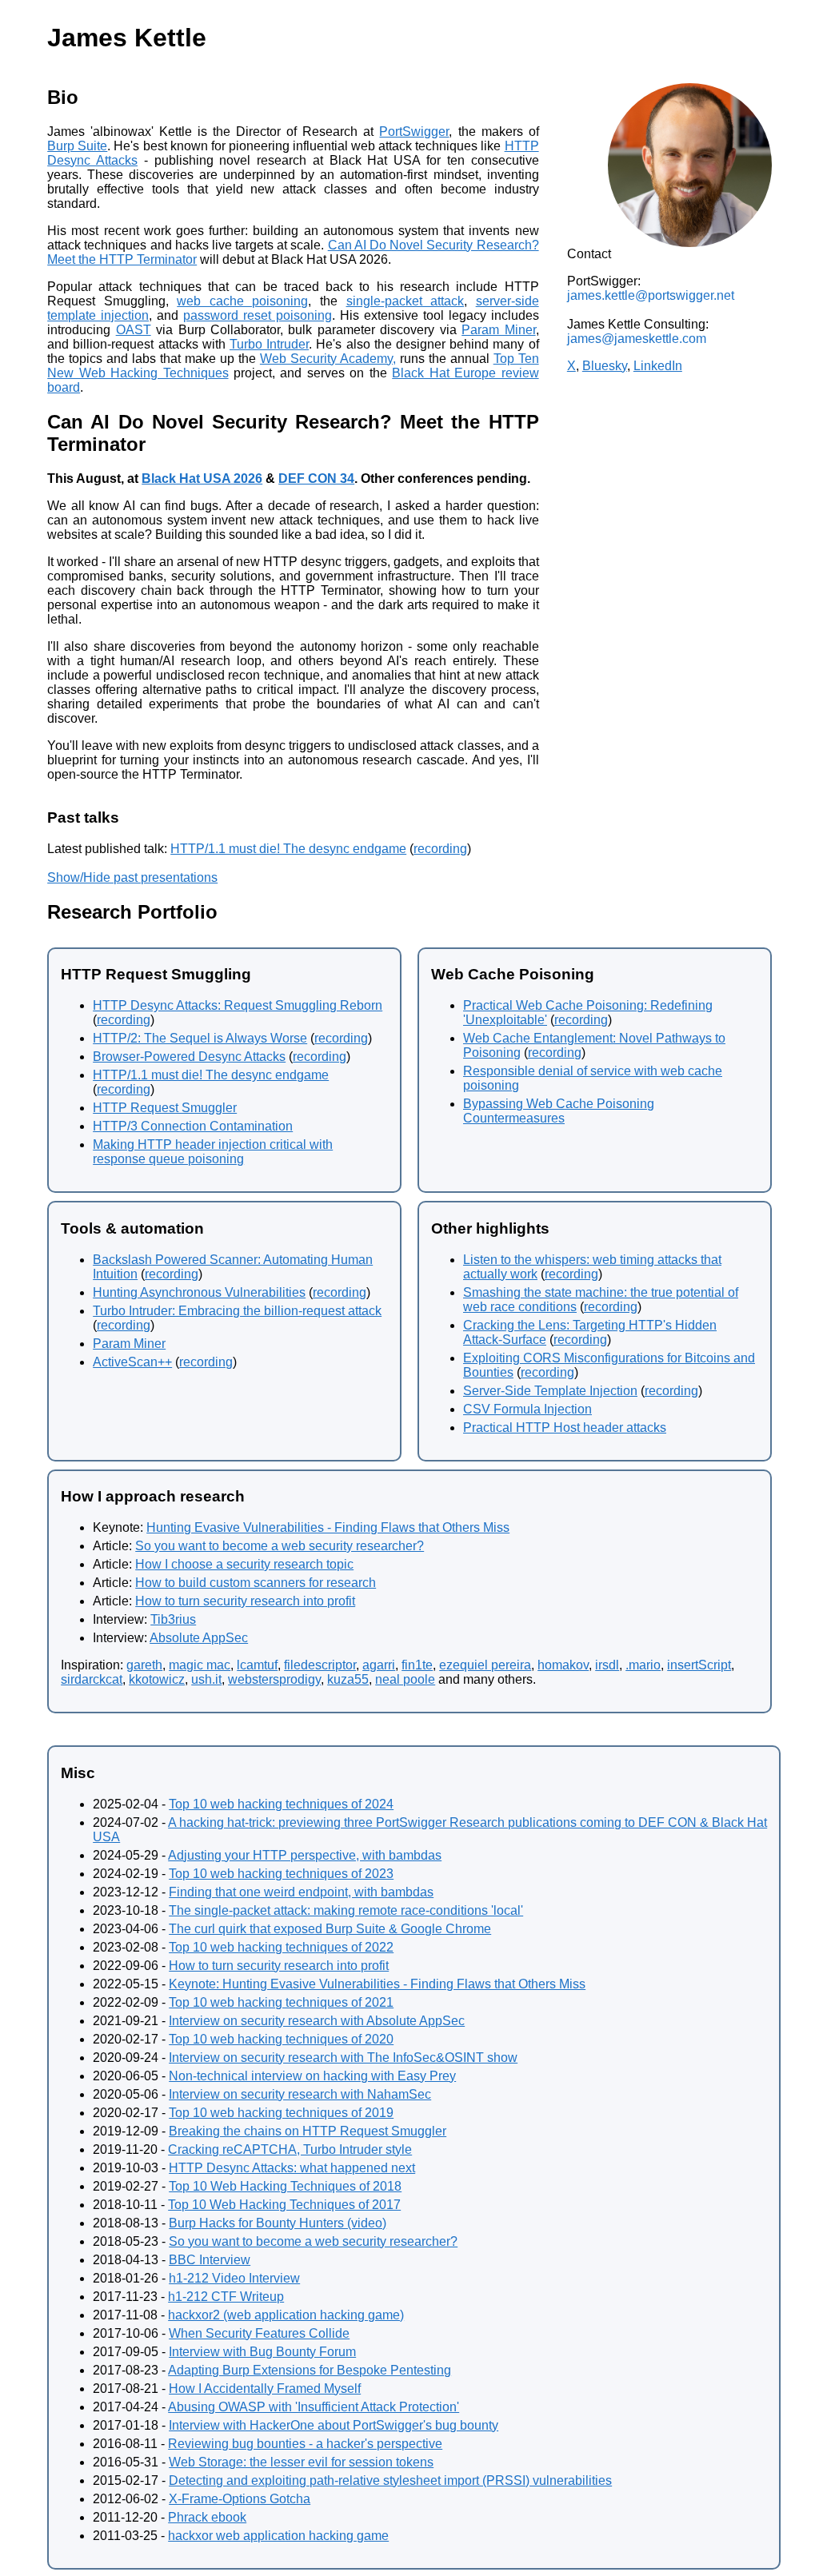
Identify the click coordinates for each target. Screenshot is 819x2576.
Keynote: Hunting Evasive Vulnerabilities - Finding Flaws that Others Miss (377, 1984)
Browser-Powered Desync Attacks (189, 1057)
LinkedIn (658, 366)
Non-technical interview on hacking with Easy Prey (312, 2076)
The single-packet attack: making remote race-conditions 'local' (346, 1910)
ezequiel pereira (485, 1665)
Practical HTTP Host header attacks (565, 1428)
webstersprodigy (274, 1679)
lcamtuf (257, 1665)
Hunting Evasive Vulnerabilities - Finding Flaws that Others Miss (328, 1527)
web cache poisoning (242, 301)
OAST (134, 330)
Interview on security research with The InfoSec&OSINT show (343, 2058)
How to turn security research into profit (245, 1601)
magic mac (200, 1665)
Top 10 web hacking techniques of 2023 (281, 1874)
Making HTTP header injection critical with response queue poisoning (213, 1152)
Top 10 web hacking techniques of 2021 (281, 2002)
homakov (563, 1665)
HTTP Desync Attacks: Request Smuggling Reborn (238, 1005)
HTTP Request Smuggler (165, 1108)
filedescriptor (320, 1665)
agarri (379, 1665)
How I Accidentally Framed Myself (265, 2389)
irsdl (607, 1665)
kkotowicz (157, 1679)
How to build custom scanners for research (256, 1583)
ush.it (206, 1679)
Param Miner (498, 330)
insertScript (699, 1665)
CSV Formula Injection (527, 1409)
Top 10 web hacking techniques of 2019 (281, 2113)
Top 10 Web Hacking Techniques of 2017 (284, 2205)
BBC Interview (210, 2260)
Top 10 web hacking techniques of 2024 (281, 1804)
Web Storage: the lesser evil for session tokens (301, 2462)
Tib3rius (173, 1619)
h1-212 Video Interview (234, 2278)
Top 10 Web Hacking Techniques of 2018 (285, 2186)
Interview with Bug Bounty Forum (262, 2352)
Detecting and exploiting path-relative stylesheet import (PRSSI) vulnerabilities (390, 2480)
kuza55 (348, 1679)
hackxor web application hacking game (278, 2536)
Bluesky (605, 366)
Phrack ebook (207, 2517)
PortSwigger (414, 132)
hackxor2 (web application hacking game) (286, 2315)
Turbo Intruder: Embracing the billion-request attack (237, 1311)
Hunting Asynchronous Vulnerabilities (199, 1292)
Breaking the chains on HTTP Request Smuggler (308, 2131)
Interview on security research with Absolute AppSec (317, 2021)
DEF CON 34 (316, 479)
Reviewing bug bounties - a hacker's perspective (305, 2444)
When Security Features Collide (259, 2333)
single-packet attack (406, 301)
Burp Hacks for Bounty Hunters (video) (278, 2223)
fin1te (417, 1665)
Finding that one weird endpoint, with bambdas (301, 1892)
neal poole (405, 1679)
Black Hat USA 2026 (202, 479)
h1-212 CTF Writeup (226, 2297)
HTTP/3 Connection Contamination (193, 1126)
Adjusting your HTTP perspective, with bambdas (305, 1855)
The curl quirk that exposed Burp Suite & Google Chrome (330, 1929)
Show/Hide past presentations (132, 877)
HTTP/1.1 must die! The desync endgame (288, 849)
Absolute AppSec (199, 1638)
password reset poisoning (258, 315)
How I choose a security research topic (244, 1564)
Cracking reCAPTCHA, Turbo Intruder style (290, 2149)
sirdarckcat (92, 1679)
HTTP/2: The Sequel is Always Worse (200, 1038)
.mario (643, 1665)
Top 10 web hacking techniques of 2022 (281, 1947)
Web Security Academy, (328, 359)
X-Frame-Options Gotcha (240, 2499)
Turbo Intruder (269, 344)
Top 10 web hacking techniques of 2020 (281, 2039)
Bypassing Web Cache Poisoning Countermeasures (559, 1111)
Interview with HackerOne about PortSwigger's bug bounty (334, 2425)
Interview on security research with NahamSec (300, 2094)
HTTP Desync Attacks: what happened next (292, 2168)
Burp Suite (77, 146)
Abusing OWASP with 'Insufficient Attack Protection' (314, 2407)
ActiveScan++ (132, 1362)
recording (440, 849)
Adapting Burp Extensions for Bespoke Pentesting (310, 2370)
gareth (144, 1665)
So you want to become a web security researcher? (280, 1546)
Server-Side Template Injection (550, 1391)
